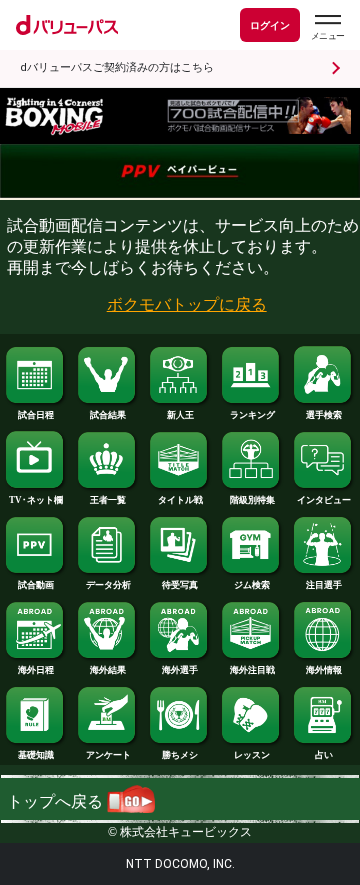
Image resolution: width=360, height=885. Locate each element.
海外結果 (108, 670)
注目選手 (324, 585)
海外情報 (324, 670)
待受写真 (180, 585)
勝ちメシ (180, 755)
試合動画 (36, 585)
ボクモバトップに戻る (187, 304)
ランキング (252, 415)
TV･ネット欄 (36, 500)
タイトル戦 (180, 500)
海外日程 (36, 670)
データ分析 (108, 585)
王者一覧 (108, 500)
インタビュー (324, 500)
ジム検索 (252, 585)
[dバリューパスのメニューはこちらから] (327, 27)
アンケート (108, 755)
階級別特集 (252, 500)
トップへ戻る (57, 801)
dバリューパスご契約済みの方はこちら (117, 67)
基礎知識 (36, 755)
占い (324, 755)
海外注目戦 (252, 670)
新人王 (180, 415)
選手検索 (324, 415)
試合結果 (108, 415)
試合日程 (36, 415)
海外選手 (180, 670)
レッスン (252, 755)
